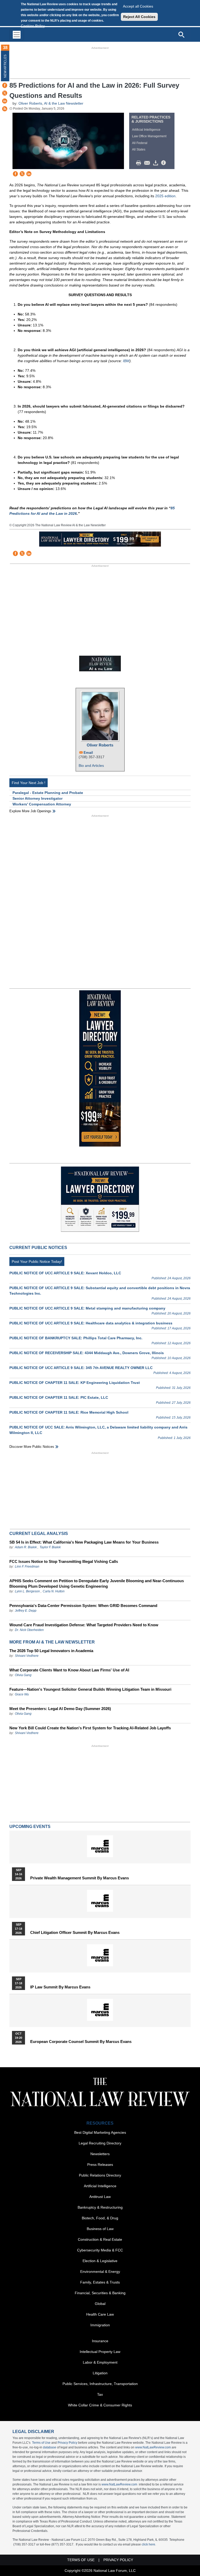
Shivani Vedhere (27, 1656)
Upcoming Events (30, 1827)
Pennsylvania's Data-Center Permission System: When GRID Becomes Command (83, 1606)
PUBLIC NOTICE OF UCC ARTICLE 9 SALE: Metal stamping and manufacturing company (87, 1308)
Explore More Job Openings (30, 811)
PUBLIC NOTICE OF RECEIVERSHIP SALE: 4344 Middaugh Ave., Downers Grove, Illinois (87, 1353)
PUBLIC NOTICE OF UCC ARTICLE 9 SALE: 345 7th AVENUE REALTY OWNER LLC (81, 1368)
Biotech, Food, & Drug (100, 2218)
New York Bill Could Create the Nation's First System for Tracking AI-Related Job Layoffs (90, 1728)
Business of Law (100, 2229)
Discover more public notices (32, 1447)
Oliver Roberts (30, 103)
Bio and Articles (91, 766)
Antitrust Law (100, 2197)
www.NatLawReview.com (153, 2447)
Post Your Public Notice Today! (37, 1262)
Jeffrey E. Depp (26, 1611)
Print (140, 163)
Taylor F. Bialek (50, 1547)
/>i (164, 163)
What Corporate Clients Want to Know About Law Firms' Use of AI (69, 1670)
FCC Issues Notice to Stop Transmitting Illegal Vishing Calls (64, 1561)
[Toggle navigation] (17, 35)
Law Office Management (149, 136)
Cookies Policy (33, 26)
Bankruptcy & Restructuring (100, 2207)
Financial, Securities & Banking (100, 2293)
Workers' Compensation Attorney (42, 804)
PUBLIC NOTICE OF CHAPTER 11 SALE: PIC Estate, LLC (59, 1397)
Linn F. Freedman (27, 1567)
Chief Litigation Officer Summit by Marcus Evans (75, 1933)
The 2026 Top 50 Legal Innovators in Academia (51, 1651)
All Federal (140, 143)
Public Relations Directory (100, 2175)
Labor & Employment (100, 2362)
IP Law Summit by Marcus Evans (60, 1987)
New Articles (5, 66)
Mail (148, 163)
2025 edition (165, 196)
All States (139, 150)
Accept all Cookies (138, 6)
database (50, 2447)
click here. (149, 2544)
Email (88, 753)
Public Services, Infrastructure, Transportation (100, 2384)
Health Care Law (100, 2314)
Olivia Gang (23, 1675)
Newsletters (100, 2154)
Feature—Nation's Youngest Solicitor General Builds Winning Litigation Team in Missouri (90, 1689)
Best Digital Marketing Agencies (100, 2132)
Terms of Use (41, 2443)
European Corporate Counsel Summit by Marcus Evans (81, 2042)
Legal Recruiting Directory (100, 2143)
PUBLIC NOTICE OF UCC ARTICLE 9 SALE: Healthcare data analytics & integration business (91, 1323)
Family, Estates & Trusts (100, 2282)
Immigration (100, 2325)
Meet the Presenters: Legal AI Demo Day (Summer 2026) (60, 1709)
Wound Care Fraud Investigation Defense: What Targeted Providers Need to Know (84, 1625)
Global (100, 2304)
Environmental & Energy (100, 2272)
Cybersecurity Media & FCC (100, 2250)
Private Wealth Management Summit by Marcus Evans (80, 1878)
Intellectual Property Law (100, 2352)
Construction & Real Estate (100, 2239)
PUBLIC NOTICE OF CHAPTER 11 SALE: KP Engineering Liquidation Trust (75, 1383)
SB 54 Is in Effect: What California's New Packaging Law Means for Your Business (84, 1542)
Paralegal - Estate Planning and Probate (48, 793)
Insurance (100, 2341)
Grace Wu (22, 1694)
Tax (100, 2394)
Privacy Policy (67, 2443)
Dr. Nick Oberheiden (29, 1630)
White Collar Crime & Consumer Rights (100, 2405)
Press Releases (100, 2165)
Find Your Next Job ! (29, 783)
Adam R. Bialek (26, 1547)
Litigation (100, 2373)
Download (157, 163)
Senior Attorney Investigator (37, 798)
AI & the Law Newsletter (64, 103)
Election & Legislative (100, 2261)
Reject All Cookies (139, 17)
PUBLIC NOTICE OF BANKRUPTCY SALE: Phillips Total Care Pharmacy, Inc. (76, 1338)
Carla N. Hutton (54, 1591)
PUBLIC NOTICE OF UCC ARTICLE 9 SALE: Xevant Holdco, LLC (65, 1273)
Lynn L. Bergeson (27, 1591)
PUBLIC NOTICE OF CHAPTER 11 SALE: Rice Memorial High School (69, 1412)
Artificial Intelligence (146, 130)
